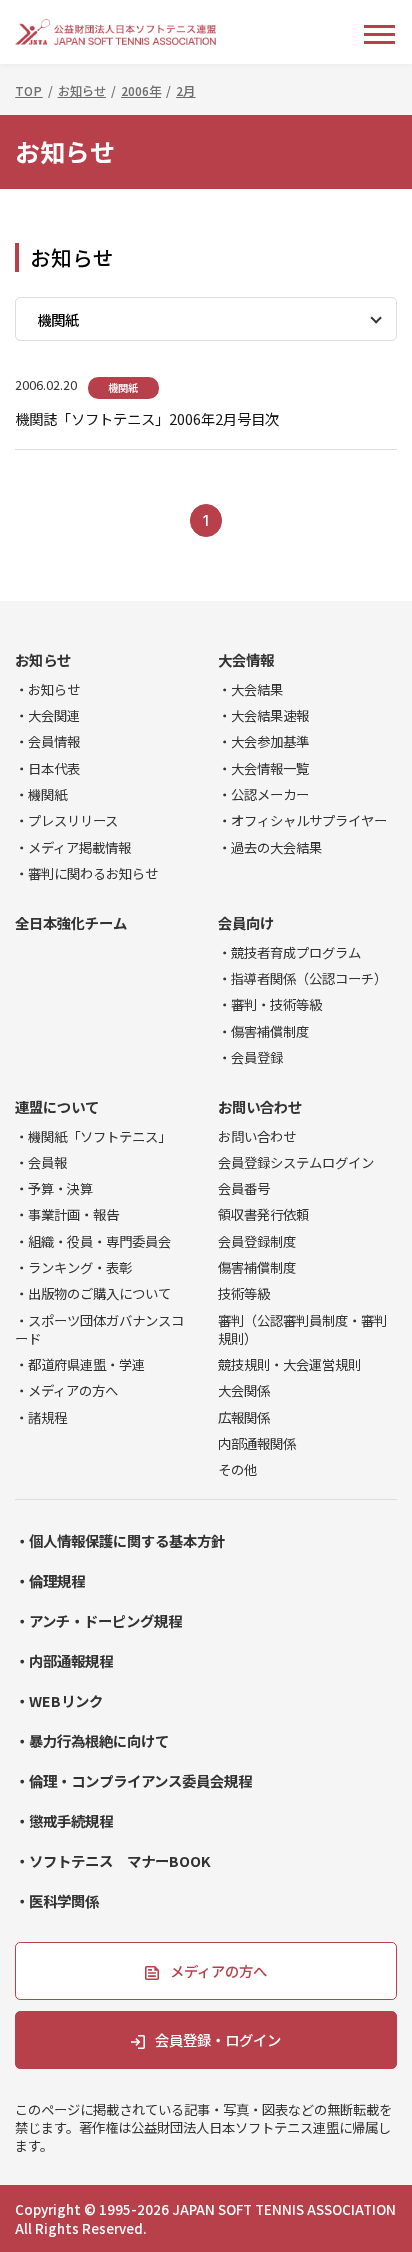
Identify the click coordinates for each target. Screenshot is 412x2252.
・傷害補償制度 (263, 1031)
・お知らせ (47, 689)
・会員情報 (47, 741)
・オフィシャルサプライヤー (302, 820)
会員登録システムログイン (296, 1162)
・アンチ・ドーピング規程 (98, 1620)
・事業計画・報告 (67, 1214)
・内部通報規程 (64, 1660)
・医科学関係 (57, 1900)
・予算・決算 (54, 1188)
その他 (237, 1469)
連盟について (57, 1106)
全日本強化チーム (71, 922)
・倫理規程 (50, 1580)
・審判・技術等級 (270, 1004)
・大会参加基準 (263, 741)
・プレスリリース (66, 820)
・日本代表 (47, 768)
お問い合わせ (260, 1106)
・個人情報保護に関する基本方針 (120, 1540)
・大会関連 (47, 715)
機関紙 (123, 387)
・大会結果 (250, 689)
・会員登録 (250, 1057)
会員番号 (244, 1188)
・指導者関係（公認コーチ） (302, 978)
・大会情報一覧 (263, 768)
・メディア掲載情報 (73, 847)
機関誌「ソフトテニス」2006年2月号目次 (147, 418)
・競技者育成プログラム (289, 952)
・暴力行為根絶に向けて (92, 1740)
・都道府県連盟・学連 (80, 1364)
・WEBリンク (59, 1700)
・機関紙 (41, 794)
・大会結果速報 (263, 715)
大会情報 (246, 659)
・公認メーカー (263, 794)
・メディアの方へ (66, 1390)
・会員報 (41, 1162)
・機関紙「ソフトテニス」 (93, 1136)
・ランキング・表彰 (73, 1267)
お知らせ (43, 659)
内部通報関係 (257, 1443)
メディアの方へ (218, 1970)
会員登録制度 (257, 1241)
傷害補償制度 (257, 1267)
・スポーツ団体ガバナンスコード (99, 1329)
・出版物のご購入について (93, 1293)
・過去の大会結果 (270, 847)
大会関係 (244, 1390)
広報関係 (244, 1417)
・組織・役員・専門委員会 (93, 1241)
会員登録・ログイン (218, 2039)
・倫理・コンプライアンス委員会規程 (133, 1780)
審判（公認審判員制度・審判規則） (302, 1329)
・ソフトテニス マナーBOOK (113, 1860)
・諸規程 (41, 1417)
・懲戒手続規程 (64, 1820)
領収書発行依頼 (263, 1214)
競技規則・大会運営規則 (289, 1364)
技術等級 (244, 1293)
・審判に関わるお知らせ (86, 873)
